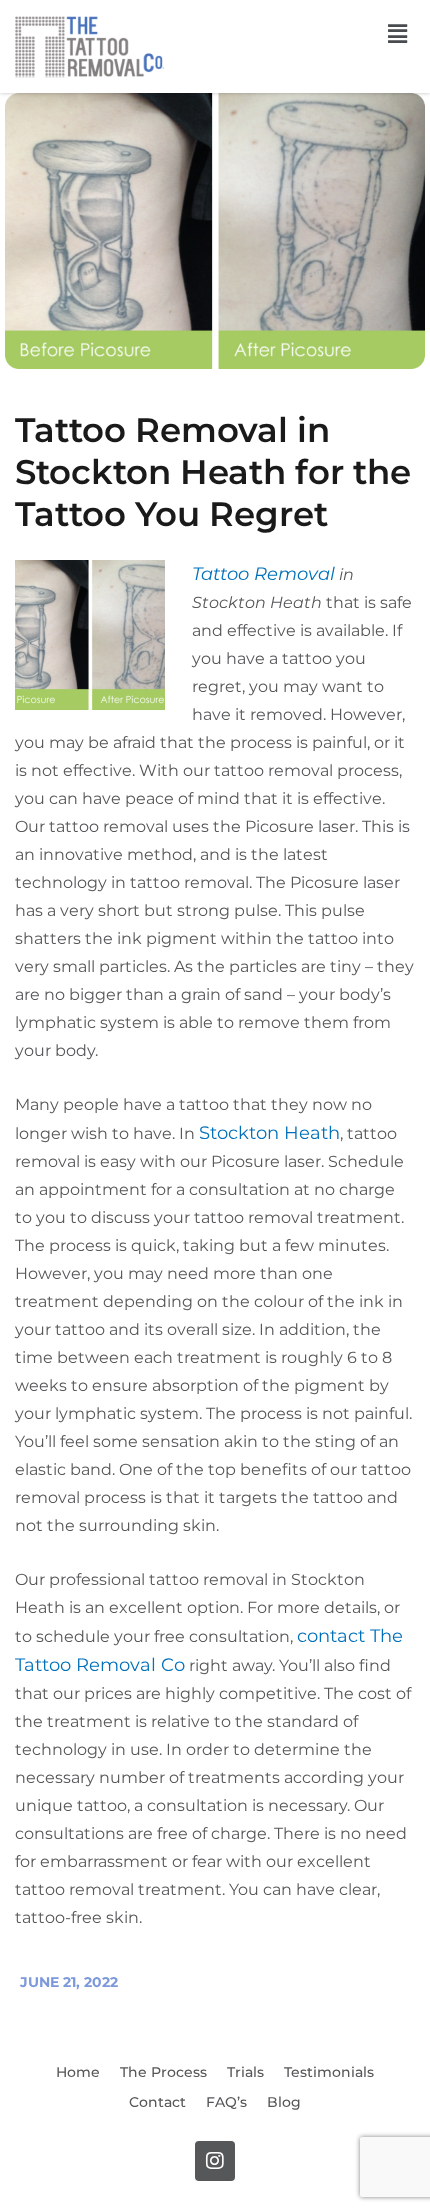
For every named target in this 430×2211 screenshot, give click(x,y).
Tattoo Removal (263, 574)
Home (78, 2072)
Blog (284, 2102)
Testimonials (329, 2072)
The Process (163, 2072)
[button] (398, 33)
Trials (245, 2072)
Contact (157, 2102)
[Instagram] (215, 2161)
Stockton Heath (269, 1133)
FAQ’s (226, 2102)
